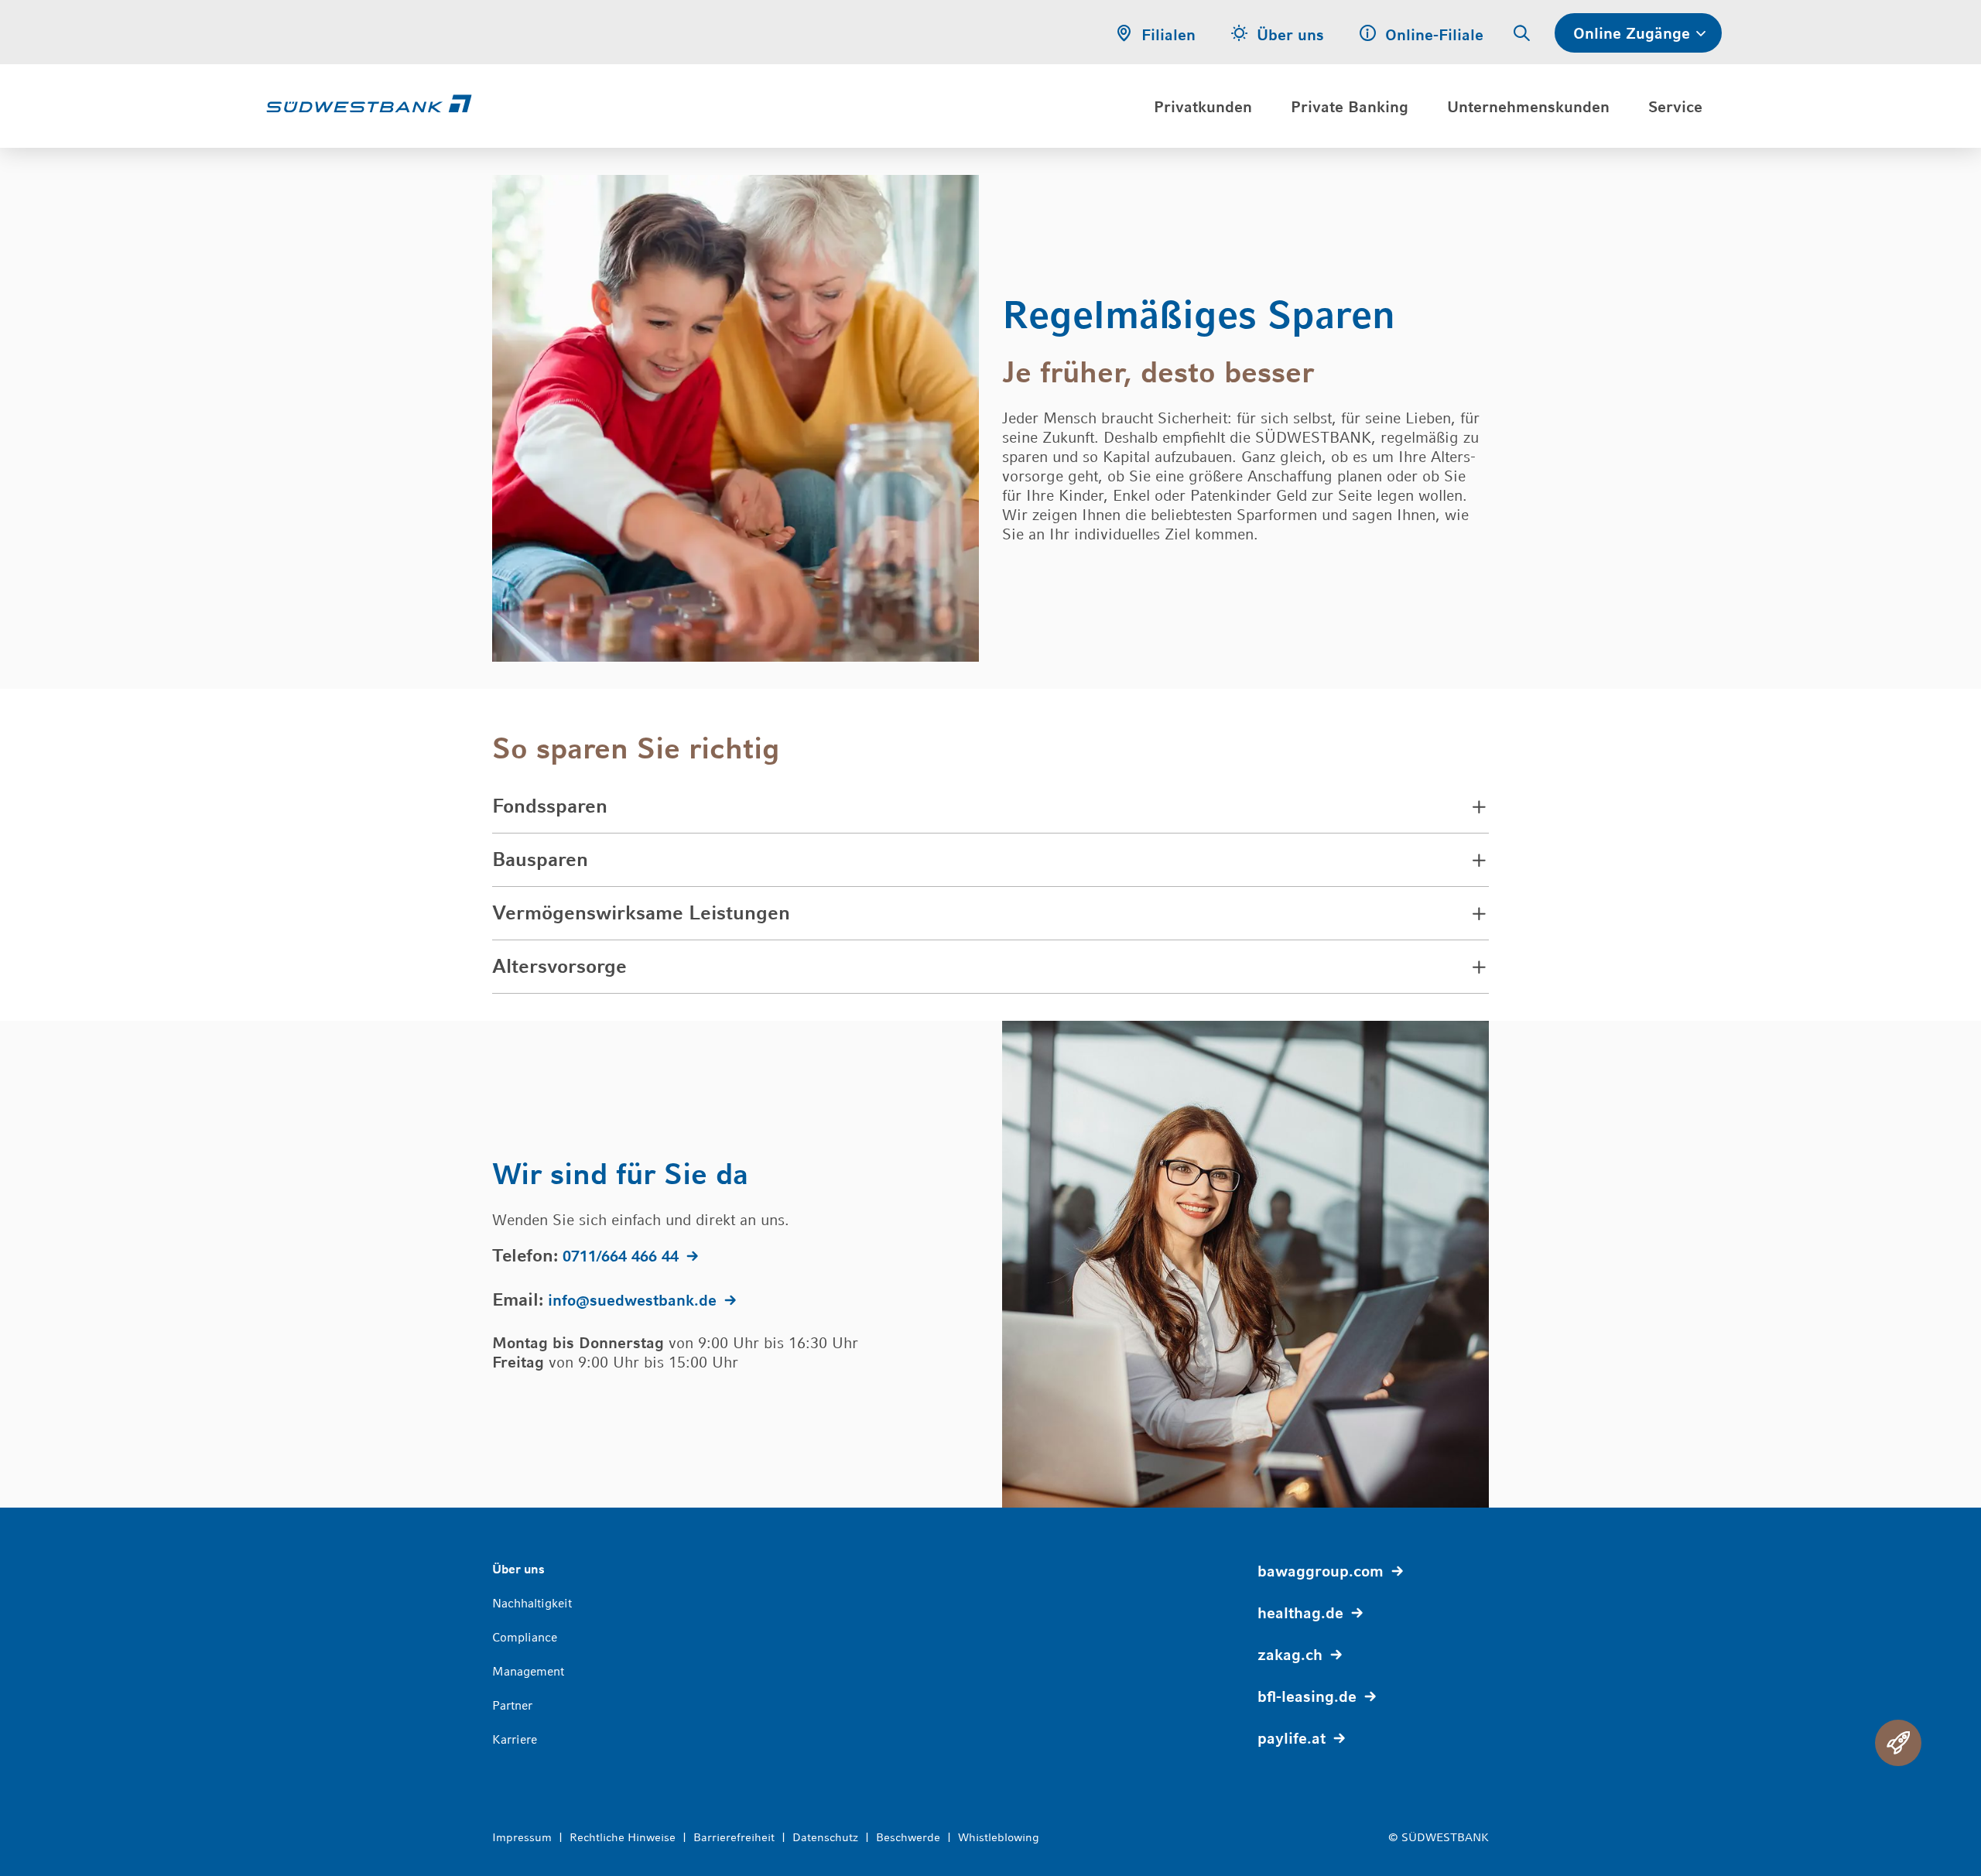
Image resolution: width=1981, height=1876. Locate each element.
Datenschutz (825, 1837)
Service (1675, 107)
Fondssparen (550, 806)
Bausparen (540, 859)
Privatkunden (1203, 107)
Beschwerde (908, 1837)
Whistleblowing (999, 1837)
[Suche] (1522, 34)
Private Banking (1350, 107)
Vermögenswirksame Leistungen (641, 913)
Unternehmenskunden (1528, 107)
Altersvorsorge (559, 966)
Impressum (522, 1837)
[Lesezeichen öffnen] (1898, 1743)
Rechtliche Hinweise (623, 1837)
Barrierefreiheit (734, 1837)
